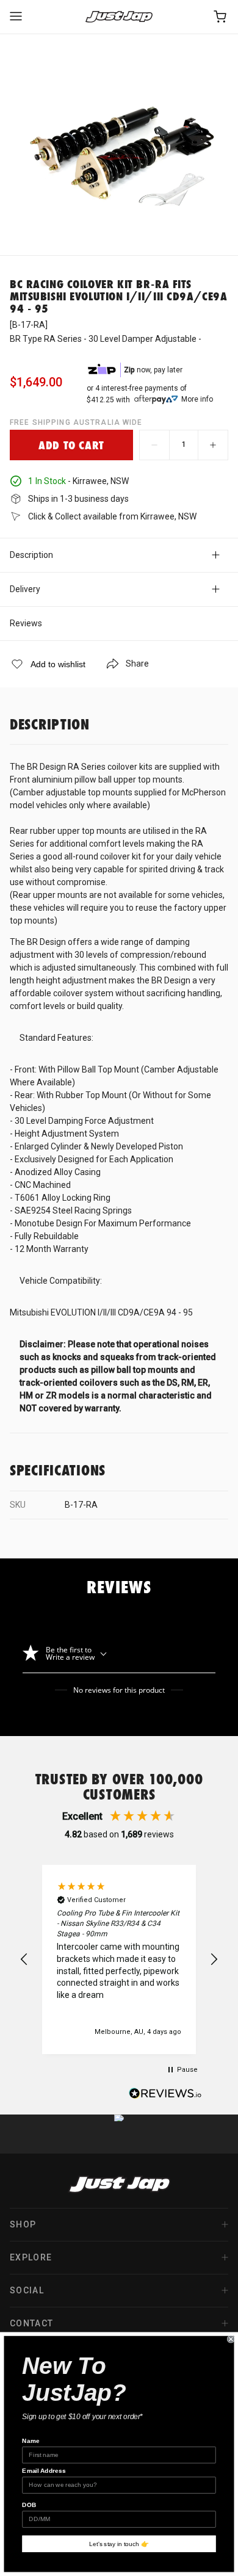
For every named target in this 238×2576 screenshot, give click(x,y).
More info (197, 399)
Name (31, 2441)
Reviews (26, 623)
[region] (119, 1959)
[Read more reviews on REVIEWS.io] (165, 2095)
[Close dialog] (231, 2339)
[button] (24, 1959)
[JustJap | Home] (119, 17)
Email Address (44, 2471)
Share (137, 664)
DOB (29, 2505)
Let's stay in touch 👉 (119, 2544)
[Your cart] (221, 17)
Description (31, 555)
